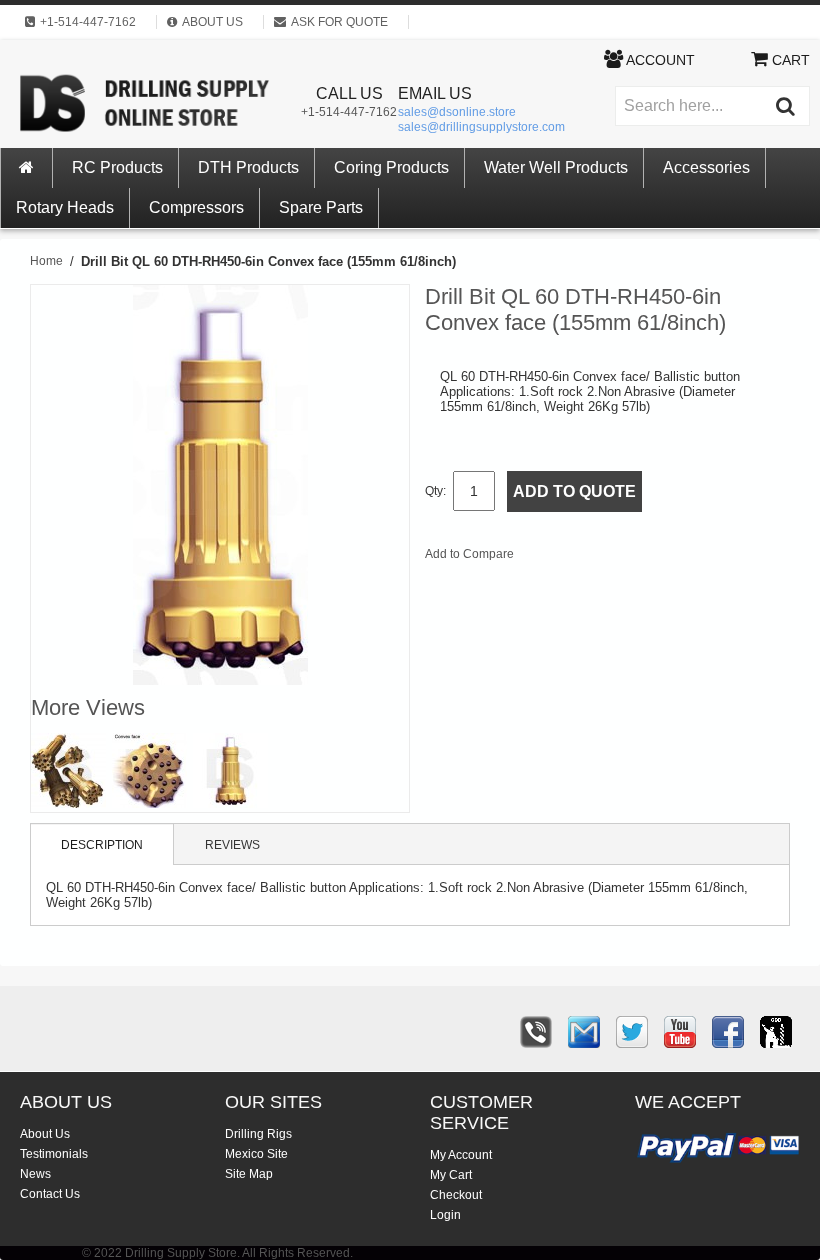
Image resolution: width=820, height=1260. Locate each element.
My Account (461, 1155)
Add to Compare (469, 554)
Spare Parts (321, 207)
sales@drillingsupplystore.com (481, 127)
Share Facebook (596, 558)
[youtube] (680, 1032)
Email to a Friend (556, 558)
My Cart (451, 1175)
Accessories (706, 167)
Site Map (249, 1174)
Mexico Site (256, 1154)
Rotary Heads (65, 207)
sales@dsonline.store (457, 112)
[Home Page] (27, 168)
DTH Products (248, 167)
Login (445, 1215)
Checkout (456, 1195)
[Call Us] (536, 1032)
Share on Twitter (636, 558)
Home (46, 261)
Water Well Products (556, 167)
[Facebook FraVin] (728, 1032)
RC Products (117, 167)
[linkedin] (776, 1032)
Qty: (435, 491)
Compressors (196, 207)
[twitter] (632, 1032)
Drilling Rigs (258, 1134)
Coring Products (391, 167)
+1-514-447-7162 (349, 112)
